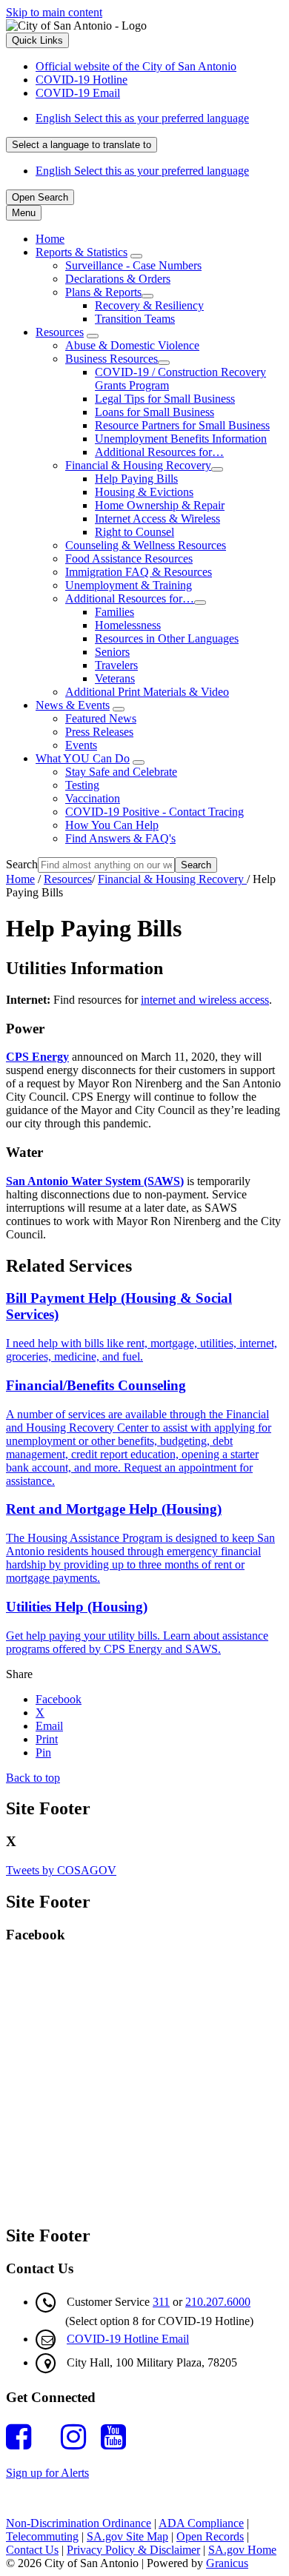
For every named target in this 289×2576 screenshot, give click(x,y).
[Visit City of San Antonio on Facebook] (22, 2437)
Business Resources (112, 359)
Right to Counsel (134, 532)
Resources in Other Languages (167, 638)
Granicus (227, 2563)
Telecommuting (42, 2536)
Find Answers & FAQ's (120, 838)
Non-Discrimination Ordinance (79, 2523)
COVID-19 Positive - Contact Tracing (155, 812)
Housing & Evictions (144, 492)
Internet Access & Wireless (157, 519)
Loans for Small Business (155, 412)
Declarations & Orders (118, 279)
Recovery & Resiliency (149, 305)
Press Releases (99, 732)
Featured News (101, 718)
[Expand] (136, 256)
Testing (82, 785)
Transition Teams (135, 319)
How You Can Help (112, 825)
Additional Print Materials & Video (147, 692)
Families (114, 612)
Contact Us (32, 2550)
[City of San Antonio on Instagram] (77, 2437)
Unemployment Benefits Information (181, 439)
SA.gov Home (242, 2550)
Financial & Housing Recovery (138, 465)
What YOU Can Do (83, 758)
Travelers (116, 665)
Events (81, 745)
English (142, 118)
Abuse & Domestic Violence (132, 345)
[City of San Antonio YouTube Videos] (117, 2437)
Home (20, 879)
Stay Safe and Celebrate (121, 772)
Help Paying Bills (136, 479)
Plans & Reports (103, 292)
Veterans (115, 678)
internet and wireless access (205, 1000)
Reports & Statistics (82, 252)
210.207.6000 (218, 2302)
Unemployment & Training (129, 585)
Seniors (112, 652)
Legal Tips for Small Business (165, 399)
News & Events (73, 705)
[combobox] (82, 145)
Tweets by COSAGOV (61, 1870)
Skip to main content (54, 12)
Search (22, 864)
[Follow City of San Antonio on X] (50, 2437)
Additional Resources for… (159, 452)
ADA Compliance (201, 2523)
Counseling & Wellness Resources (146, 545)
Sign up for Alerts (47, 2473)
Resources (60, 332)
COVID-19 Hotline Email (128, 2339)
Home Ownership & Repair (160, 505)
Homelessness (128, 625)
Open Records (210, 2536)
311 (161, 2302)
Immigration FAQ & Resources (139, 572)
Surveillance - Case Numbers (133, 265)
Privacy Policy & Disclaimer (133, 2550)
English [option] (142, 171)
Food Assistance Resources (129, 559)
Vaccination (93, 798)
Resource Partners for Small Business (182, 425)
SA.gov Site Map (127, 2536)
